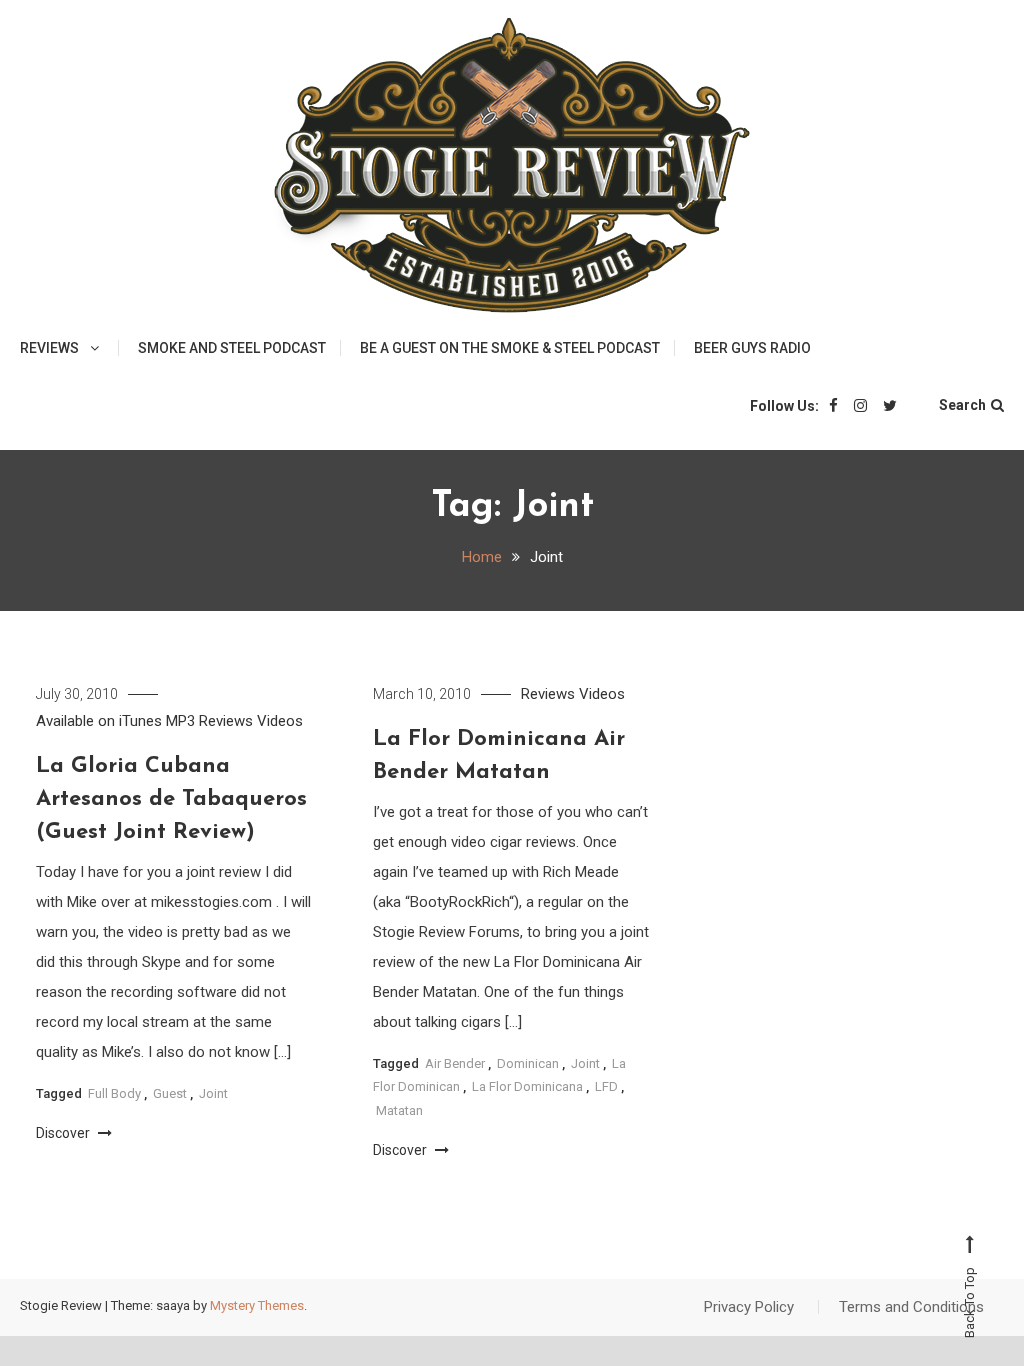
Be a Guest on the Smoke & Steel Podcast (510, 348)
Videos (280, 721)
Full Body (114, 1093)
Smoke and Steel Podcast (232, 348)
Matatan (399, 1110)
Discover (64, 1133)
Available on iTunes (99, 721)
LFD (606, 1086)
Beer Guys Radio (752, 348)
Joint (213, 1093)
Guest (170, 1093)
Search (962, 405)
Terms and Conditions (911, 1307)
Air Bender (455, 1063)
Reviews (49, 348)
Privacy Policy (749, 1307)
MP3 (180, 721)
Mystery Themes (257, 1305)
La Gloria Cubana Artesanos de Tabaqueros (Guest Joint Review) (171, 799)
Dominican (528, 1063)
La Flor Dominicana (527, 1086)
